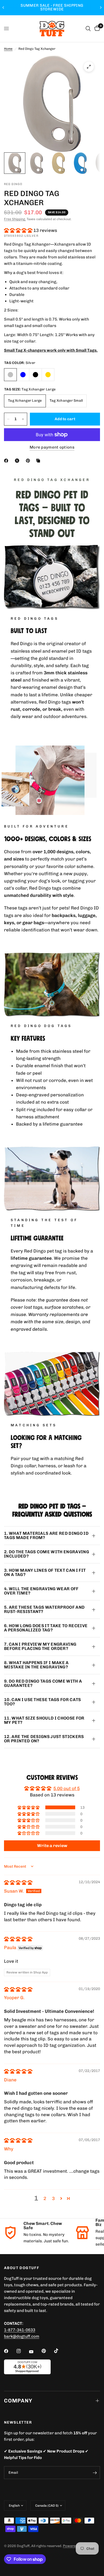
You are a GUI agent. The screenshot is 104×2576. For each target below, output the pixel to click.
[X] (18, 461)
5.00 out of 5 (67, 1788)
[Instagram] (22, 2351)
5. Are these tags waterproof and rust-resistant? (44, 1609)
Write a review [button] (52, 1846)
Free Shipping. (15, 219)
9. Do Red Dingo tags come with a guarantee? (43, 1683)
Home (8, 49)
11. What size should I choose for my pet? (44, 1720)
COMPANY (18, 2401)
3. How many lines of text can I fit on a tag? (45, 1572)
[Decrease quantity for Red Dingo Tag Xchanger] (8, 419)
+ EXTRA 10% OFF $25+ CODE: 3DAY (52, 7)
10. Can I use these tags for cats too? (43, 1702)
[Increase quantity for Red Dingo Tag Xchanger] (23, 419)
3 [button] (53, 2198)
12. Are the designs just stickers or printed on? (44, 1739)
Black (35, 375)
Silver (10, 375)
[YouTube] (35, 2352)
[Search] (88, 29)
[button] (19, 230)
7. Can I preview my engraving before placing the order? (40, 1646)
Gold (48, 375)
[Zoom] (89, 67)
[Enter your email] (95, 2473)
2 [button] (45, 2198)
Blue (23, 375)
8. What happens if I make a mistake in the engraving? (36, 1665)
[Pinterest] (29, 461)
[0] (96, 29)
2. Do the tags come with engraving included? (47, 1554)
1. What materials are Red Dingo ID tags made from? (46, 1535)
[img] (18, 1882)
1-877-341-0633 (20, 2330)
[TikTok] (60, 2351)
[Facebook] (7, 461)
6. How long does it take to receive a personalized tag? (46, 1628)
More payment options (52, 447)
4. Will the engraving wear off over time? (41, 1591)
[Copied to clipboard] (39, 461)
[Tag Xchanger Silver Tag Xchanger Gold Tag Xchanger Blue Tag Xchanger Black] (52, 104)
